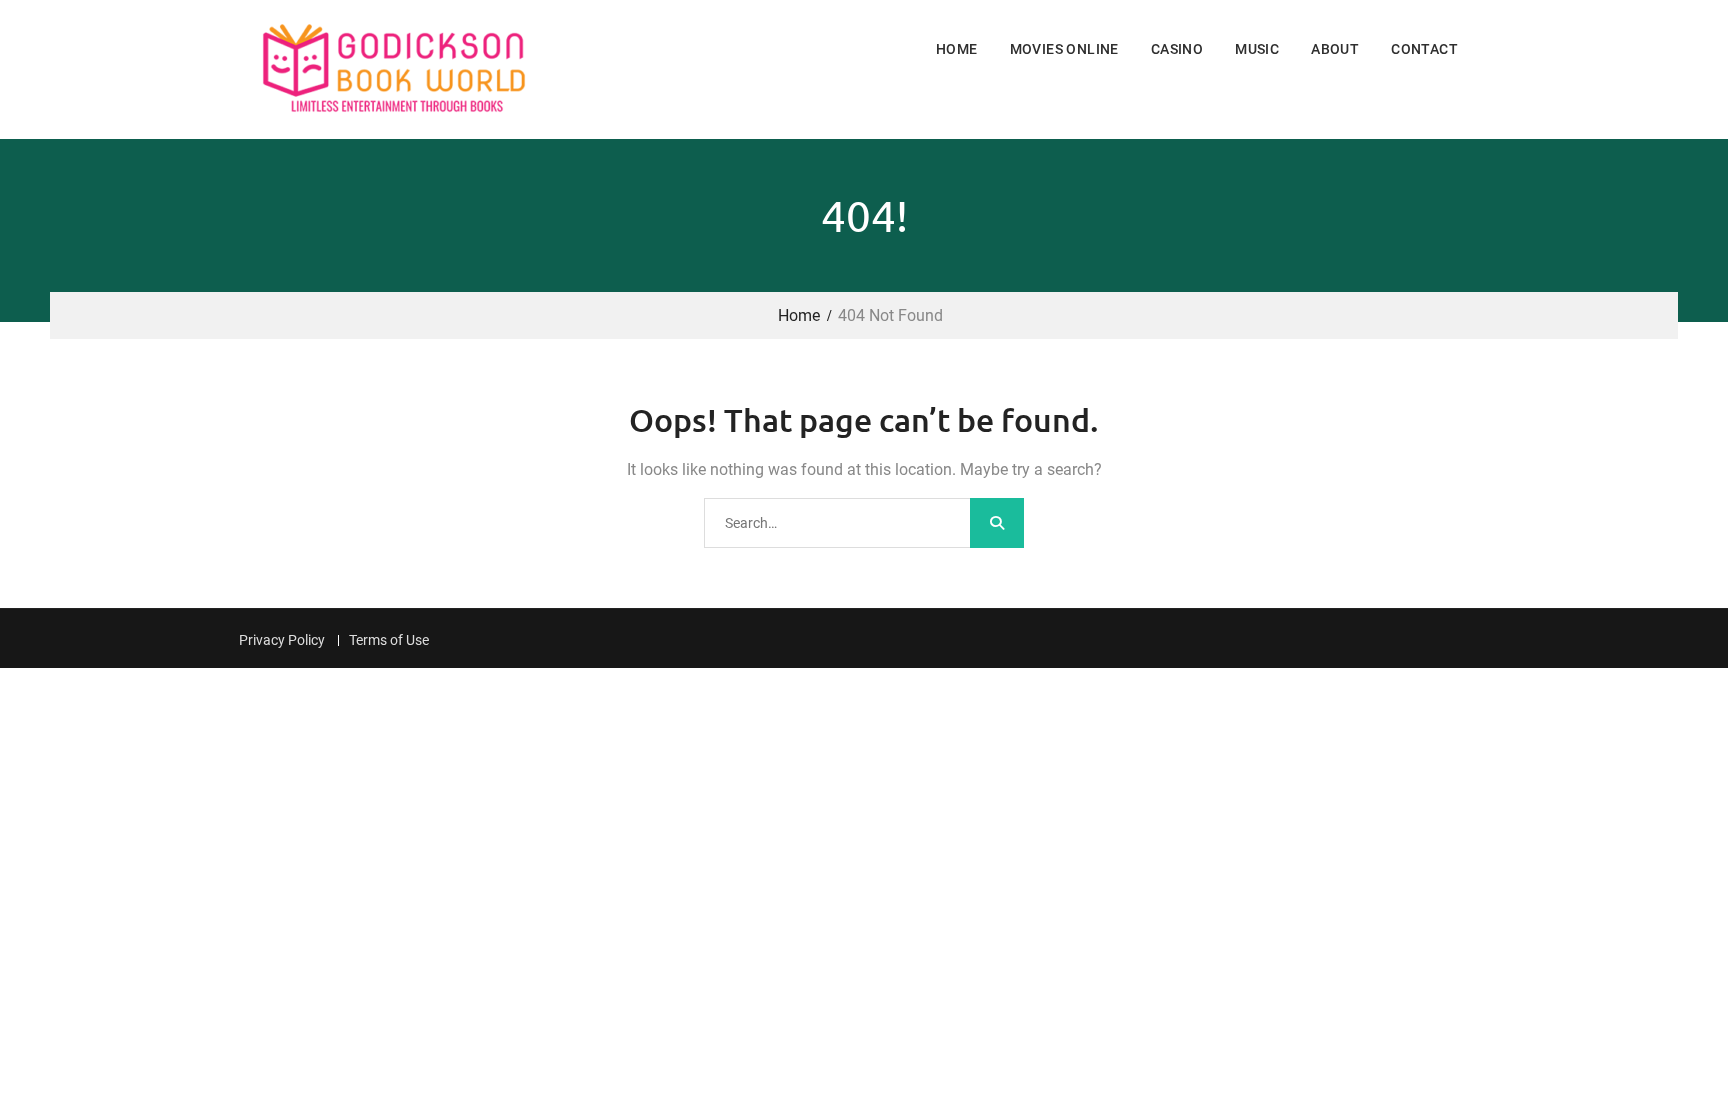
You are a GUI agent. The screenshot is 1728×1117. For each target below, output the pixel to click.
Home (957, 49)
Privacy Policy (282, 640)
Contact (1424, 49)
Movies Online (1064, 49)
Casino (1177, 49)
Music (1257, 49)
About (1335, 49)
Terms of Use (389, 640)
